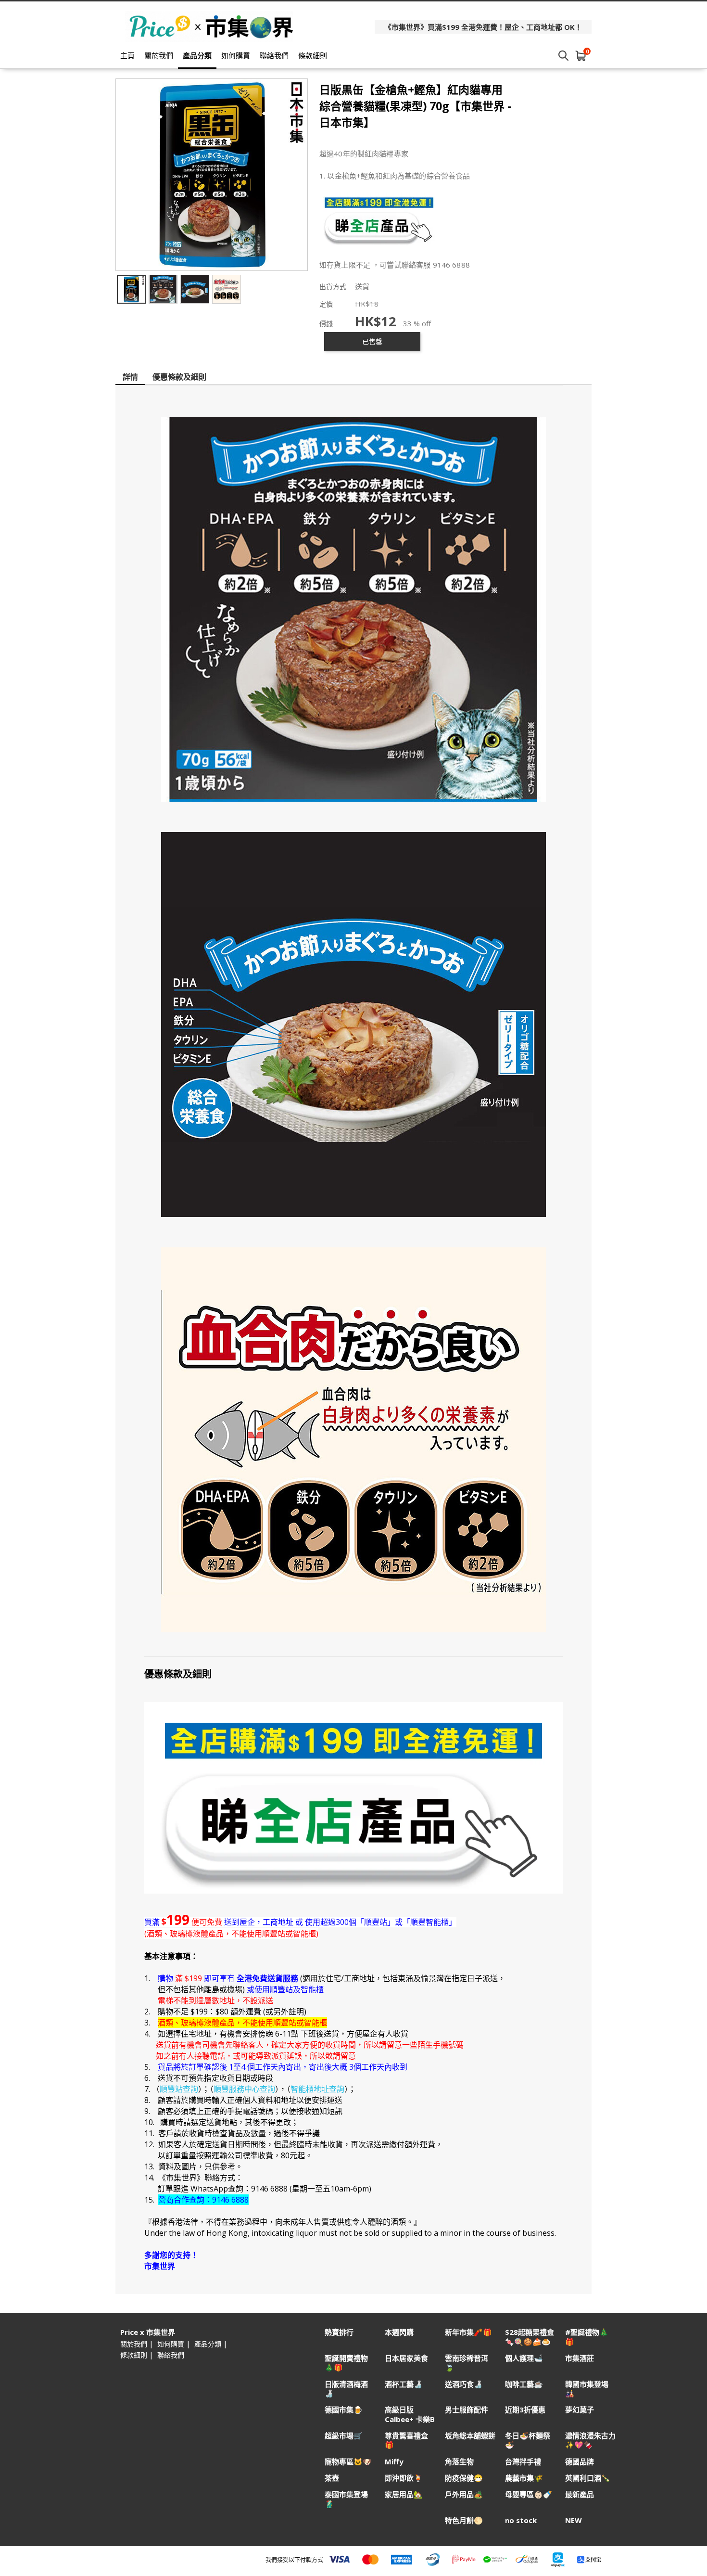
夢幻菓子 (580, 2410)
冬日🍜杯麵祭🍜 (528, 2440)
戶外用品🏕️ (464, 2494)
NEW (574, 2520)
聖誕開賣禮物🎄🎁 (346, 2363)
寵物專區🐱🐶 (348, 2462)
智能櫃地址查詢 (317, 2089)
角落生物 (459, 2462)
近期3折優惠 (525, 2410)
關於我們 (159, 55)
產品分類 (197, 55)
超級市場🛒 (344, 2436)
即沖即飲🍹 (404, 2478)
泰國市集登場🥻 (346, 2499)
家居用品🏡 (404, 2494)
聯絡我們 (274, 55)
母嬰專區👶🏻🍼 (529, 2494)
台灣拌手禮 (523, 2462)
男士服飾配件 (467, 2410)
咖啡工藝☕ (524, 2384)
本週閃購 (399, 2332)
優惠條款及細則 (179, 377)
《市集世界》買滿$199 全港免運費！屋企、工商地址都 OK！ (483, 27)
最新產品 (580, 2494)
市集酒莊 (580, 2358)
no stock (521, 2520)
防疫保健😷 (464, 2478)
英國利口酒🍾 (588, 2478)
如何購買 (236, 55)
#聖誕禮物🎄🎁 (587, 2337)
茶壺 (332, 2478)
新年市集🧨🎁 (468, 2332)
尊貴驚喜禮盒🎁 (406, 2440)
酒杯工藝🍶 (404, 2384)
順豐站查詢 (179, 2089)
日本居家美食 (406, 2358)
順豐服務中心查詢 (244, 2089)
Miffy (394, 2462)
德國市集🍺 (344, 2410)
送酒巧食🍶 (464, 2384)
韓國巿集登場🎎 (587, 2389)
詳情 (130, 377)
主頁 (127, 55)
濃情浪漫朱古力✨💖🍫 (590, 2440)
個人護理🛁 (524, 2358)
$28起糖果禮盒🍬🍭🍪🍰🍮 (530, 2337)
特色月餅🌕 (464, 2520)
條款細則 (313, 55)
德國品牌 (580, 2462)
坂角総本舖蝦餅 (470, 2436)
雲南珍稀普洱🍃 (467, 2363)
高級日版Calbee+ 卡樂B (410, 2414)
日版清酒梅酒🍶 (346, 2389)
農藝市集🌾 (524, 2478)
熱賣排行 (339, 2332)
